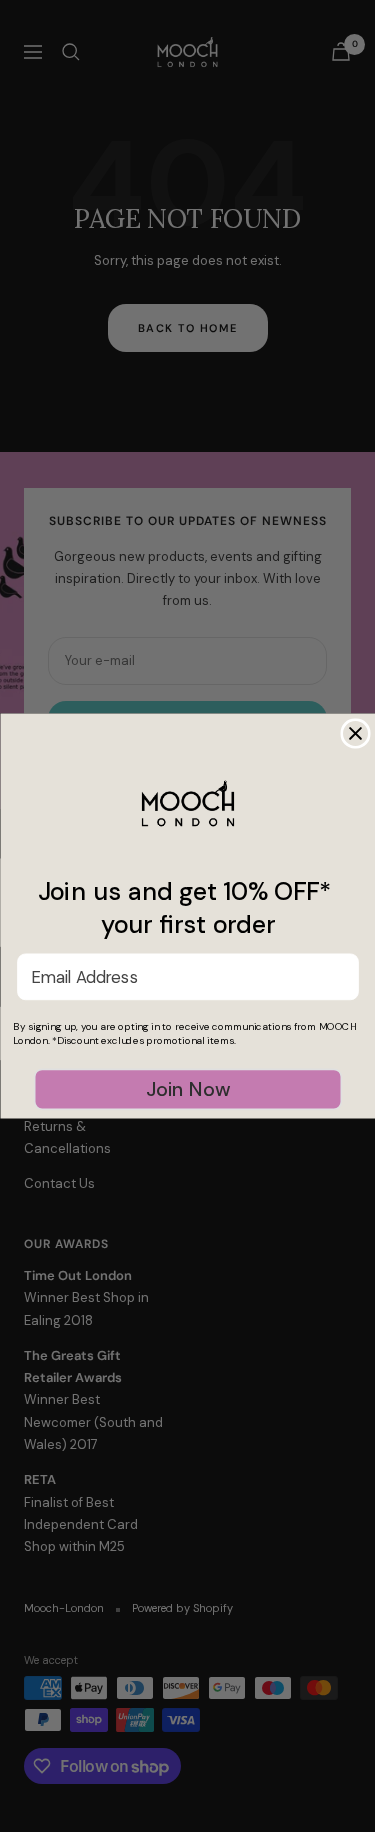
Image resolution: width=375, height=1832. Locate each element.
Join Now (187, 1089)
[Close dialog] (355, 733)
